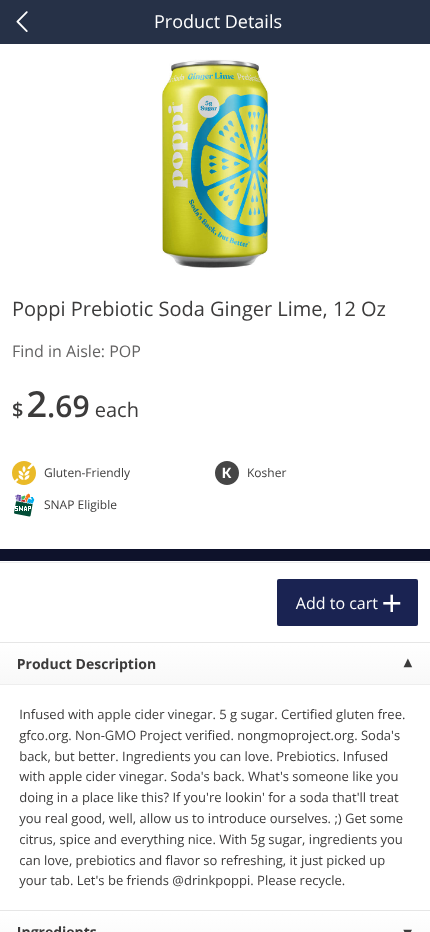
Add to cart (337, 603)
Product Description (86, 664)
